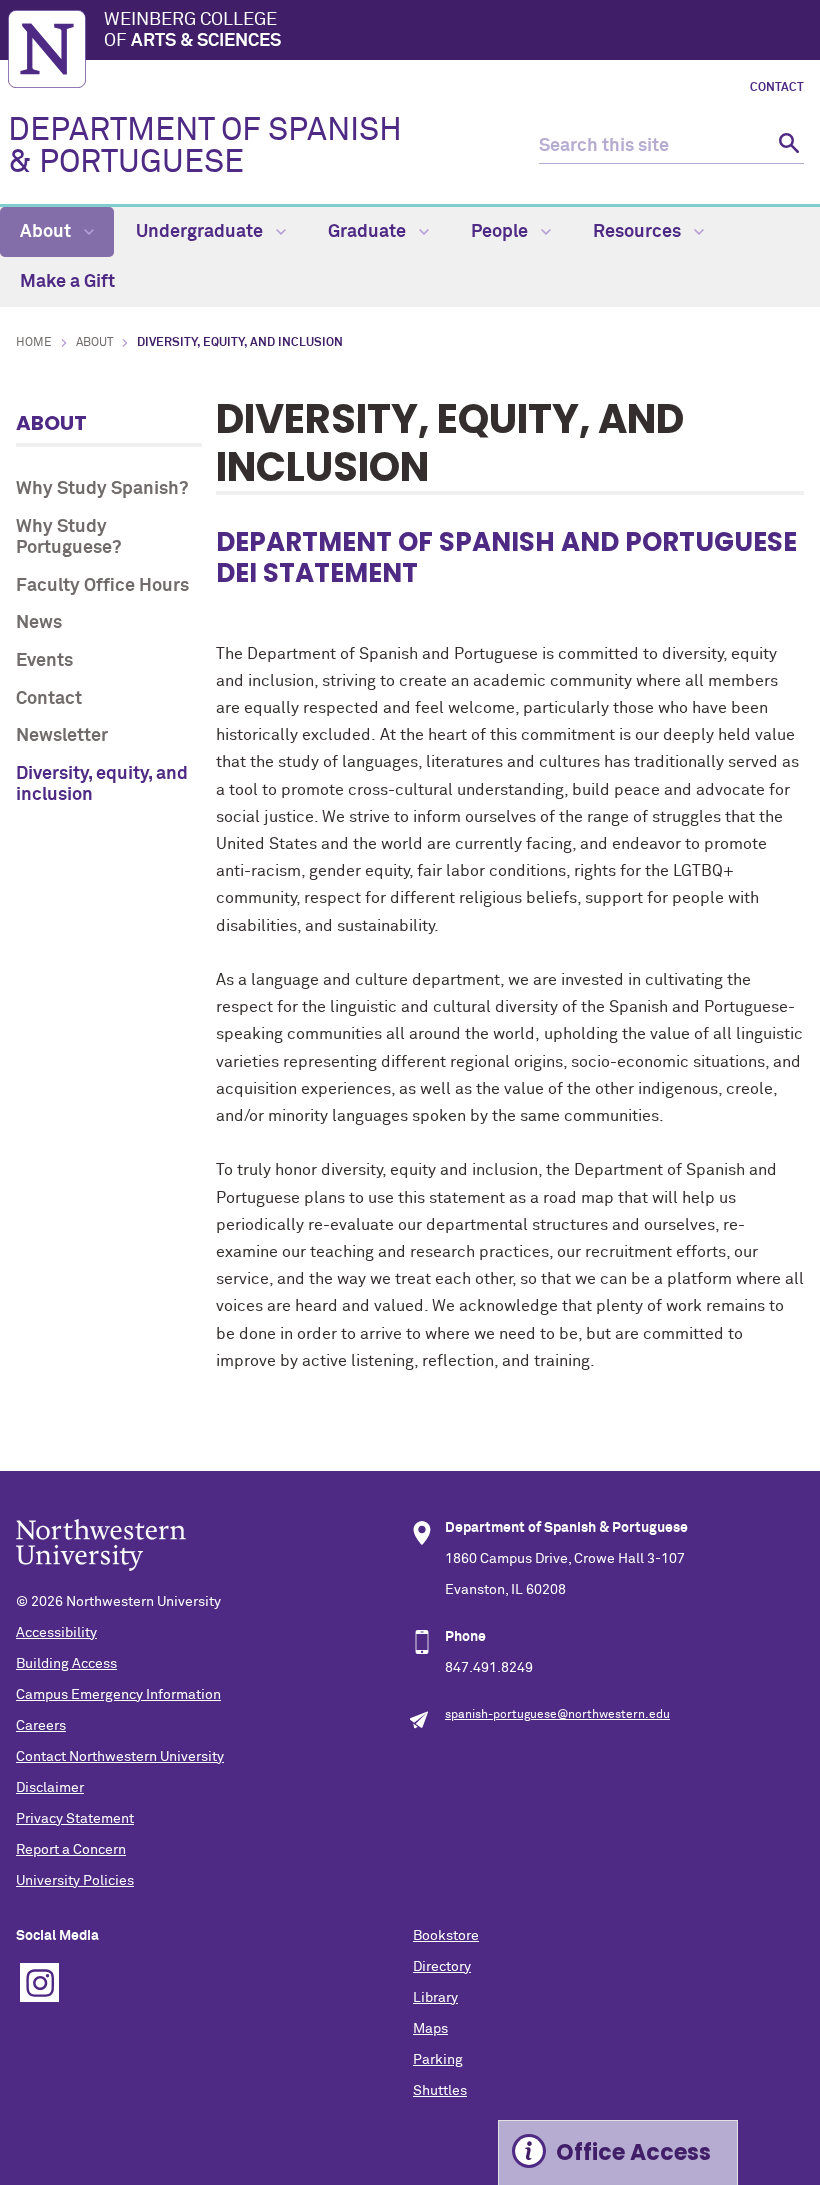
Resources (639, 232)
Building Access (66, 1664)
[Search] (786, 146)
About (47, 232)
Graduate (369, 232)
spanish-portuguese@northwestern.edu (557, 1715)
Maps (430, 2029)
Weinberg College (192, 31)
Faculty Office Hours (102, 586)
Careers (41, 1726)
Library (435, 1998)
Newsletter (62, 736)
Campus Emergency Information (118, 1695)
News (39, 623)
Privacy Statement (75, 1819)
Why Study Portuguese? (68, 538)
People (501, 232)
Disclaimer (50, 1788)
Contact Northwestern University (120, 1757)
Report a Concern (71, 1850)
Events (44, 661)
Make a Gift (67, 282)
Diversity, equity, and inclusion (102, 785)
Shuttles (440, 2091)
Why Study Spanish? (102, 489)
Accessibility (56, 1633)
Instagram (39, 1982)
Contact (777, 88)
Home (34, 343)
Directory (442, 1967)
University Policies (75, 1881)
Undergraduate (201, 232)
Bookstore (446, 1936)
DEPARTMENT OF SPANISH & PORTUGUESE (205, 147)
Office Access (633, 2152)
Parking (438, 2060)
